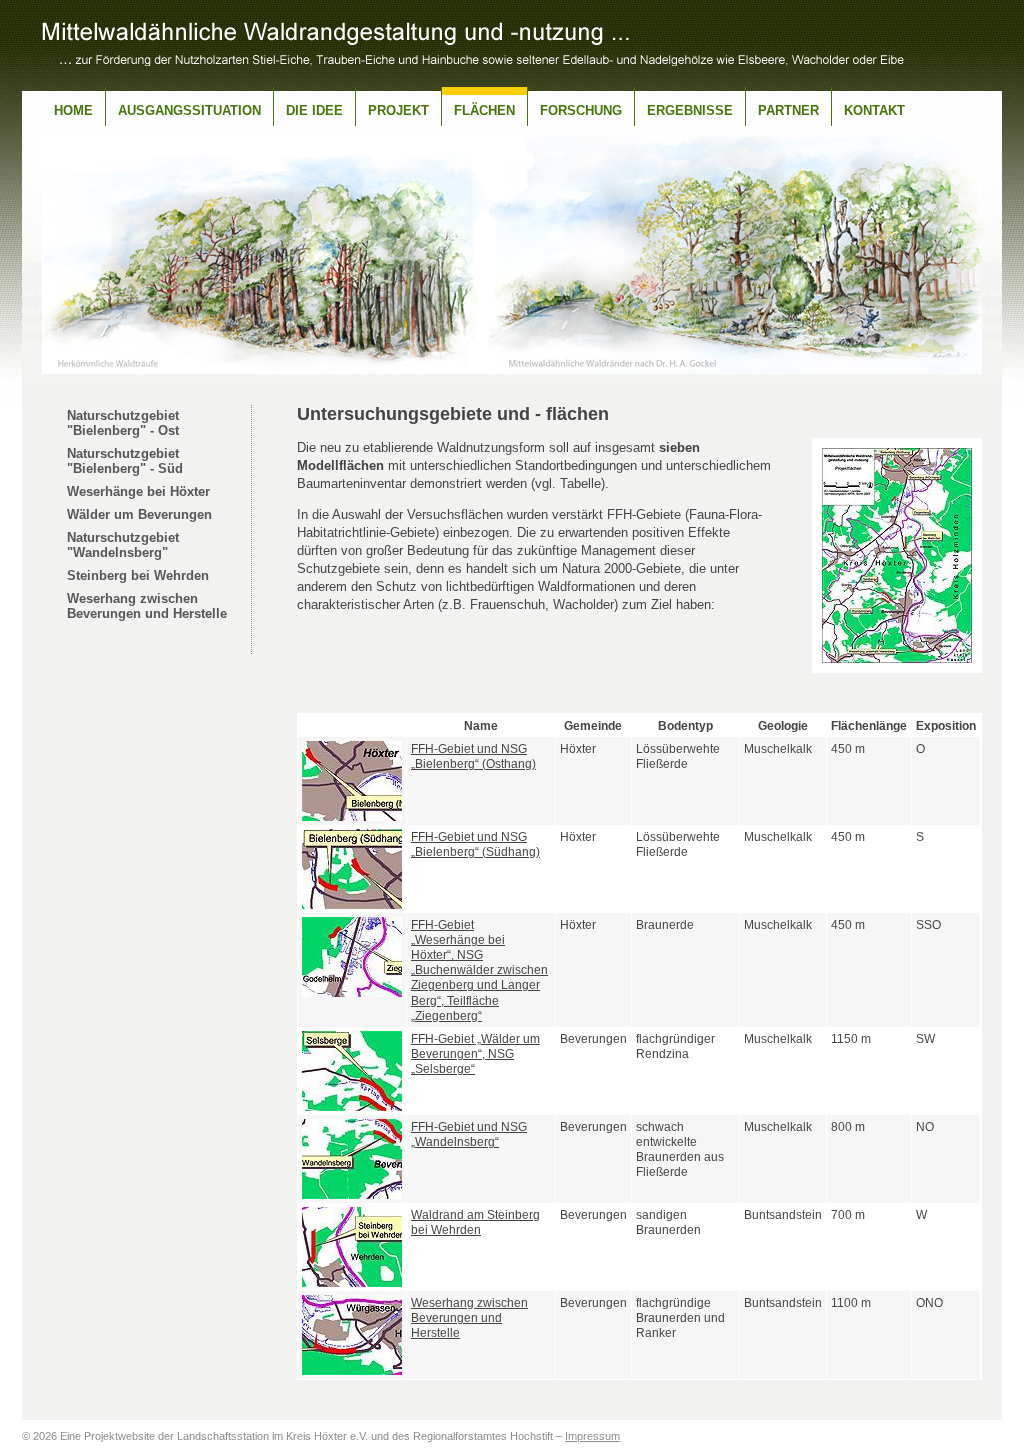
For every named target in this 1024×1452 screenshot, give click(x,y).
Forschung (581, 110)
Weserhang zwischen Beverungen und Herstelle (147, 606)
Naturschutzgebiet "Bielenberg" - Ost (123, 423)
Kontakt (874, 110)
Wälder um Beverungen (139, 514)
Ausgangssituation (189, 110)
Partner (788, 110)
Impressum (592, 1436)
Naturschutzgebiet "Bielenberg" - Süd (125, 461)
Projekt (398, 110)
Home (73, 110)
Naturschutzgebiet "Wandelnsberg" (123, 545)
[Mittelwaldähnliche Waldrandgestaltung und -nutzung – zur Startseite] (473, 60)
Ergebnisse (690, 110)
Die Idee (314, 110)
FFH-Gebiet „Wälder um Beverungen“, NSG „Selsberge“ (475, 1053)
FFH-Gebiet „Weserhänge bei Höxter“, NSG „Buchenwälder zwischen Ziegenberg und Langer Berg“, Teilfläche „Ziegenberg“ (479, 970)
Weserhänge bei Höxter (138, 491)
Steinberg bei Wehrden (138, 575)
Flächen (484, 110)
